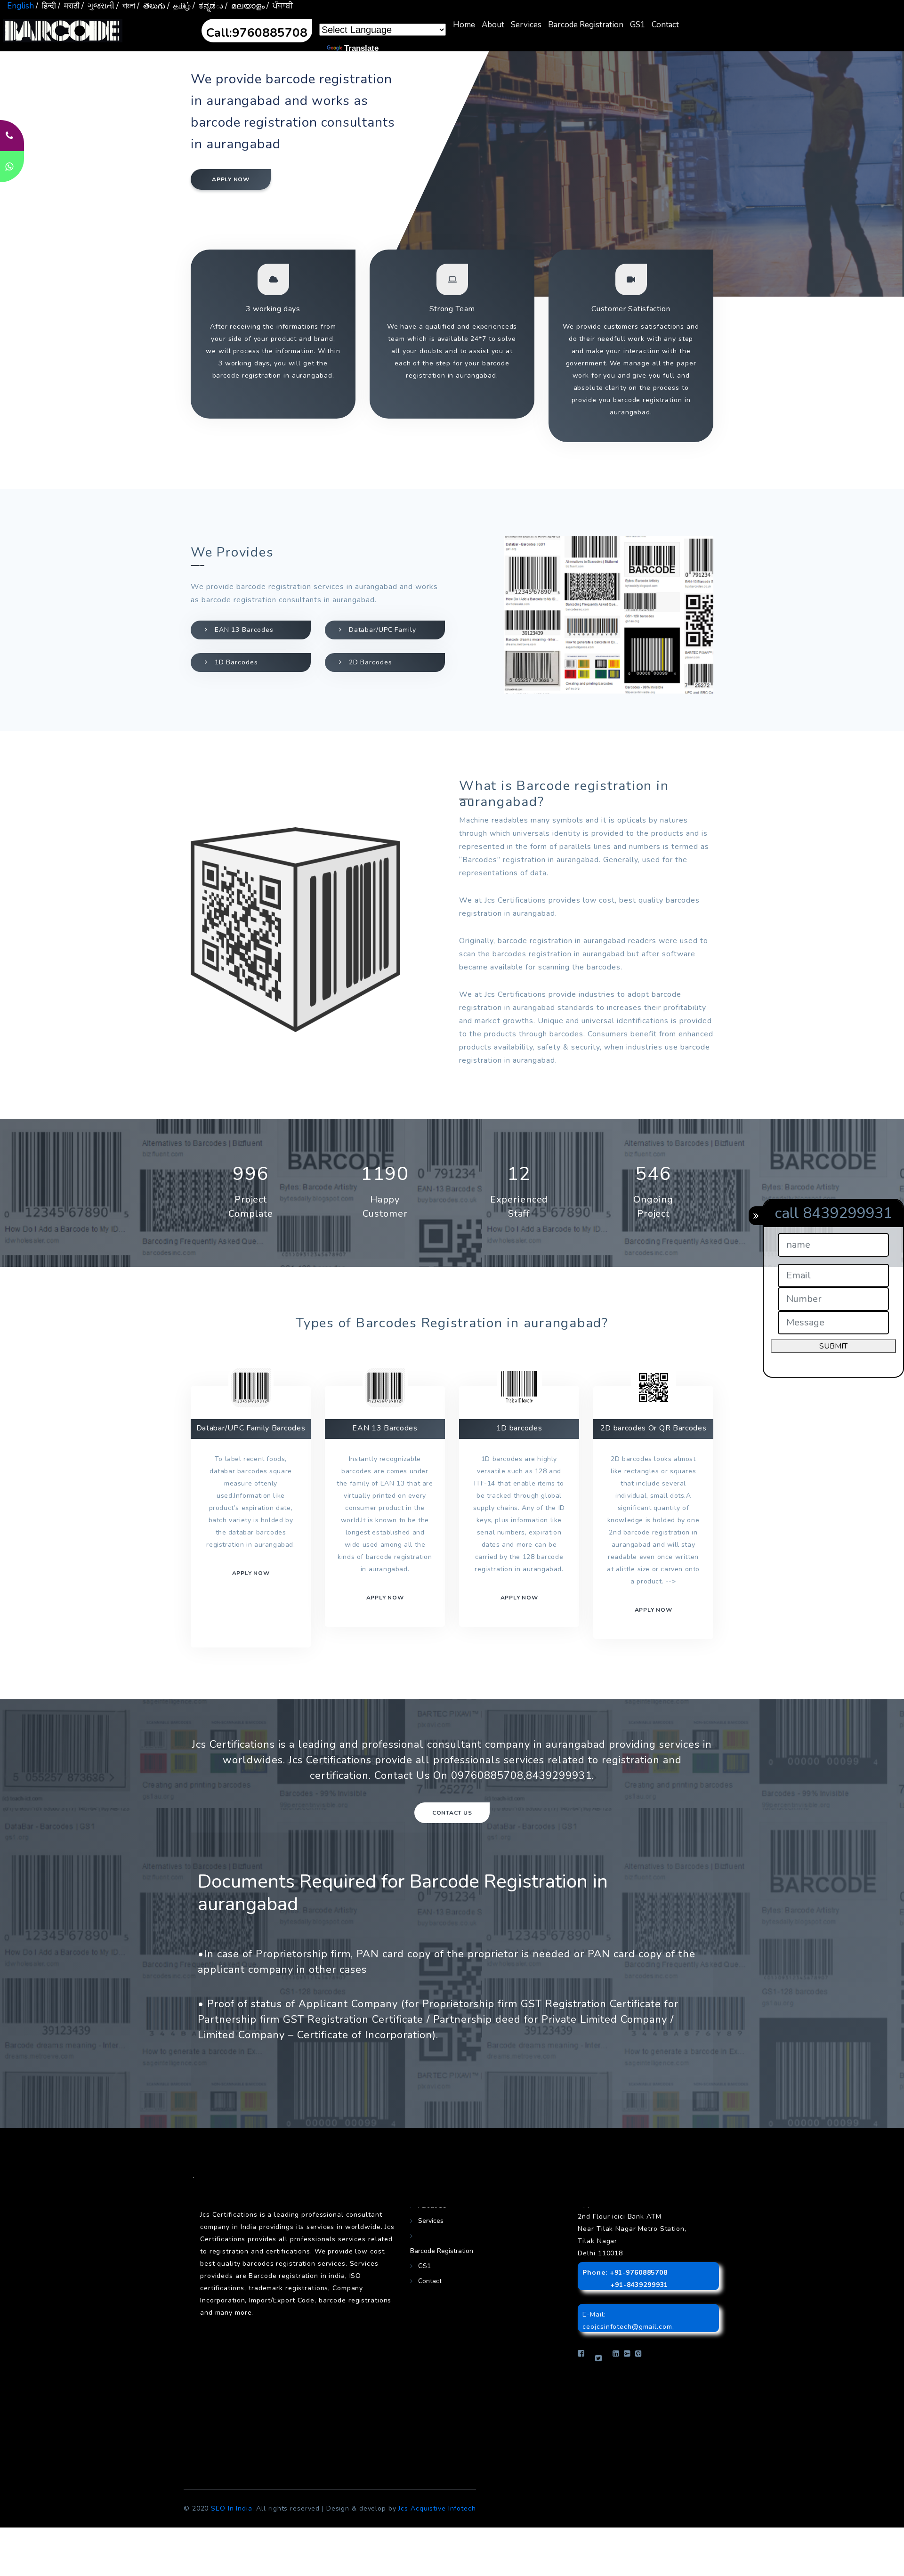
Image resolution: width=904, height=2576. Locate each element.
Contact (665, 25)
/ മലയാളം (245, 6)
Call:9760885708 (257, 33)
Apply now (231, 179)
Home (464, 25)
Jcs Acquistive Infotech (437, 2508)
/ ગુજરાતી (98, 6)
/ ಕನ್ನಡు (208, 6)
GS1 (638, 25)
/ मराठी (69, 6)
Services (526, 25)
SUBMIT (833, 1346)
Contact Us (452, 1813)
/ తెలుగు (151, 6)
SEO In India (232, 2508)
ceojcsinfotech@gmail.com (627, 2327)
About (493, 25)
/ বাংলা (126, 6)
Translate (361, 48)
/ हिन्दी (46, 6)
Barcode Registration (586, 25)
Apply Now (654, 1610)
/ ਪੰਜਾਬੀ (280, 6)
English (20, 6)
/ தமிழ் (179, 6)
